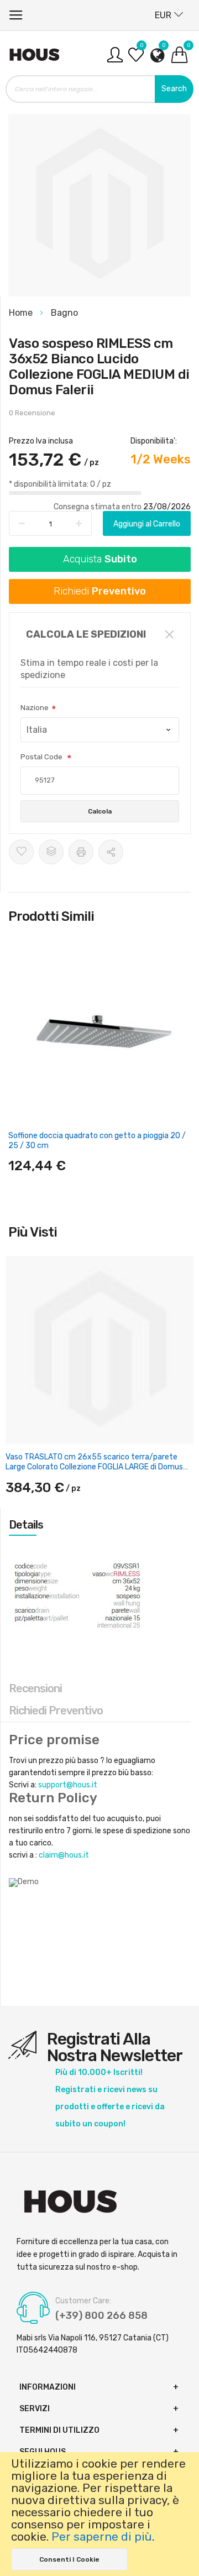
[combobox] (99, 89)
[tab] (100, 1525)
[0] (136, 59)
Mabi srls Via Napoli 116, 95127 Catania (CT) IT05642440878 (93, 2344)
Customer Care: (83, 2301)
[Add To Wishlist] (21, 852)
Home (22, 313)
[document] (99, 2514)
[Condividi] (111, 852)
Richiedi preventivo (56, 1711)
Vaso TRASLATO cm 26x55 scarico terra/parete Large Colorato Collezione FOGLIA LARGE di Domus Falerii (94, 1467)
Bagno (64, 313)
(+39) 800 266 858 (101, 2316)
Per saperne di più (102, 2537)
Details (26, 1525)
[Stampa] (81, 852)
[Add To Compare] (51, 852)
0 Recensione (32, 413)
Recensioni (35, 1688)
